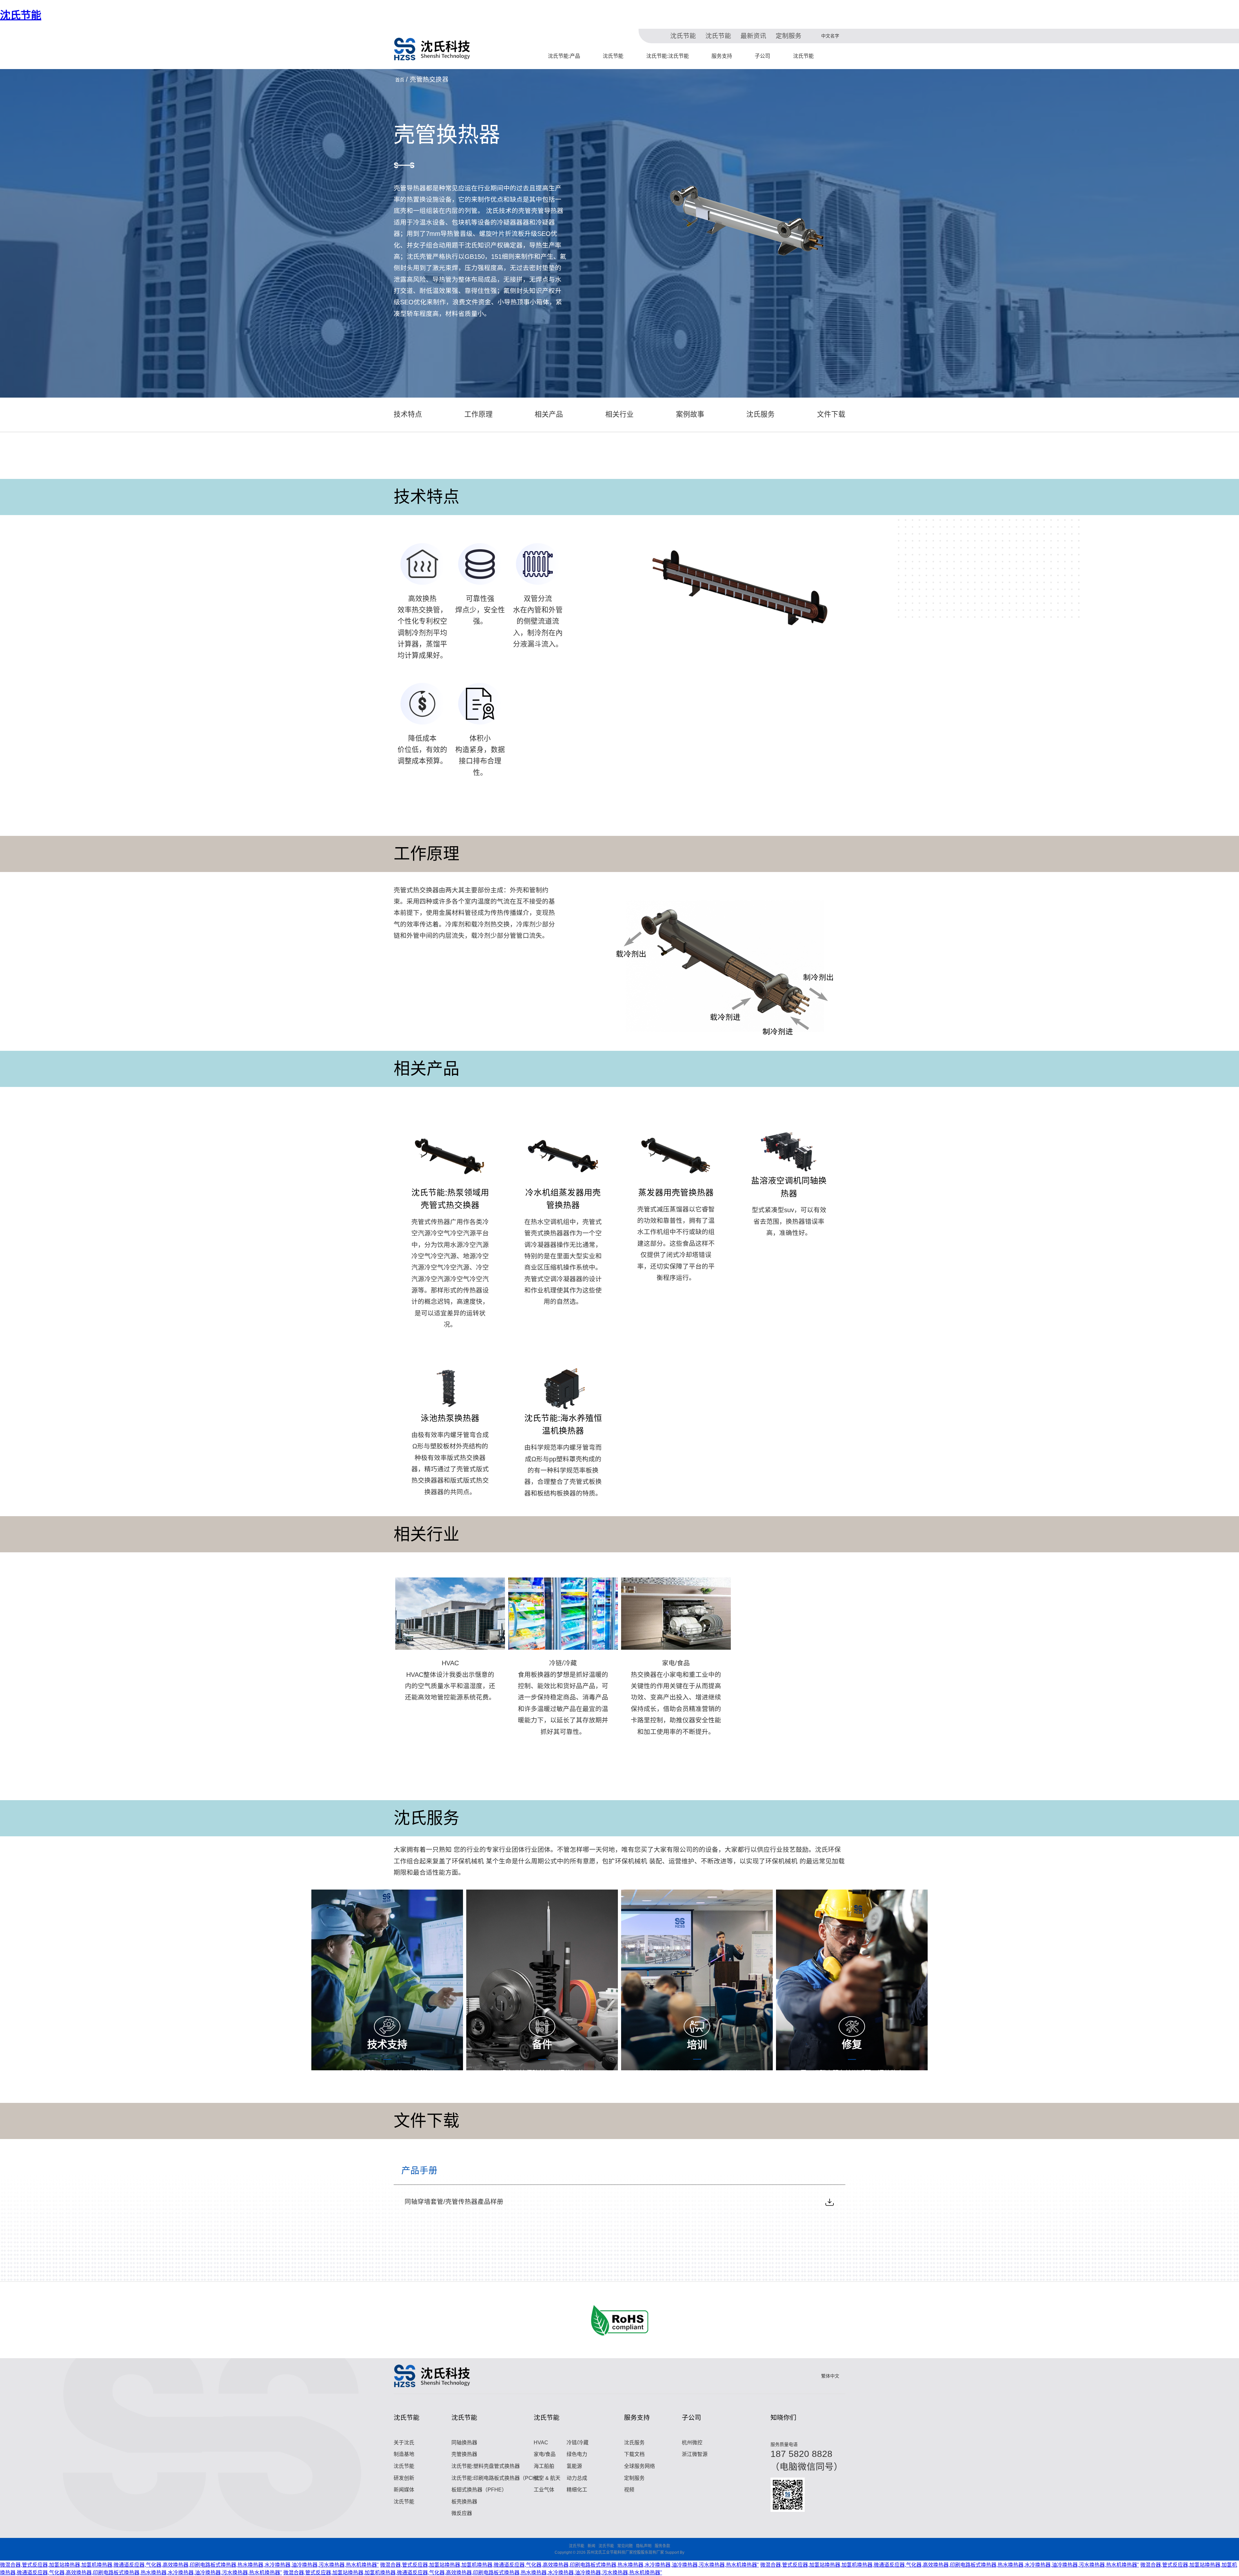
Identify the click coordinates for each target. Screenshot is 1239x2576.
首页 (400, 80)
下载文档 (634, 2454)
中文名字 (830, 36)
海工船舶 (544, 2466)
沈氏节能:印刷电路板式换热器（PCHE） (498, 2478)
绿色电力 (577, 2454)
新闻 (591, 2546)
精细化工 (577, 2490)
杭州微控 (692, 2443)
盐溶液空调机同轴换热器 (789, 1187)
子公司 (762, 56)
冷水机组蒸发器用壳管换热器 (563, 1199)
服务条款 (662, 2546)
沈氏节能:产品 (564, 56)
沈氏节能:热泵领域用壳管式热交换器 (450, 1199)
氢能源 (574, 2466)
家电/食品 (676, 1663)
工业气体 (544, 2490)
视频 (629, 2490)
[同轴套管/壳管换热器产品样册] (830, 2202)
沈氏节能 (21, 15)
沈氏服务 (634, 2443)
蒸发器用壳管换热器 (676, 1192)
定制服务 (789, 36)
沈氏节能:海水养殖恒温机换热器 (563, 1424)
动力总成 (577, 2478)
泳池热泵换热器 (450, 1418)
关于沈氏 (404, 2443)
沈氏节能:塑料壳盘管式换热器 (486, 2466)
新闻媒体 (404, 2490)
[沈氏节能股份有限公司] (432, 49)
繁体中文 (830, 2376)
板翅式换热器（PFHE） (479, 2490)
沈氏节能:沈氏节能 (668, 56)
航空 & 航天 (547, 2478)
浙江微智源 (695, 2454)
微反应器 (462, 2513)
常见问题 (625, 2546)
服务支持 (722, 56)
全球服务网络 (640, 2466)
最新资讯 (753, 36)
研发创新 (404, 2478)
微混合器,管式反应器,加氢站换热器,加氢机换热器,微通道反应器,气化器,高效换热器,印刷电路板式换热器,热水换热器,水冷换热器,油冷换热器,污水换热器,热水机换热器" (189, 2565)
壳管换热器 (464, 2454)
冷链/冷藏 (563, 1663)
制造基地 (404, 2454)
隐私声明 (644, 2546)
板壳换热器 (464, 2502)
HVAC (450, 1663)
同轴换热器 (464, 2443)
